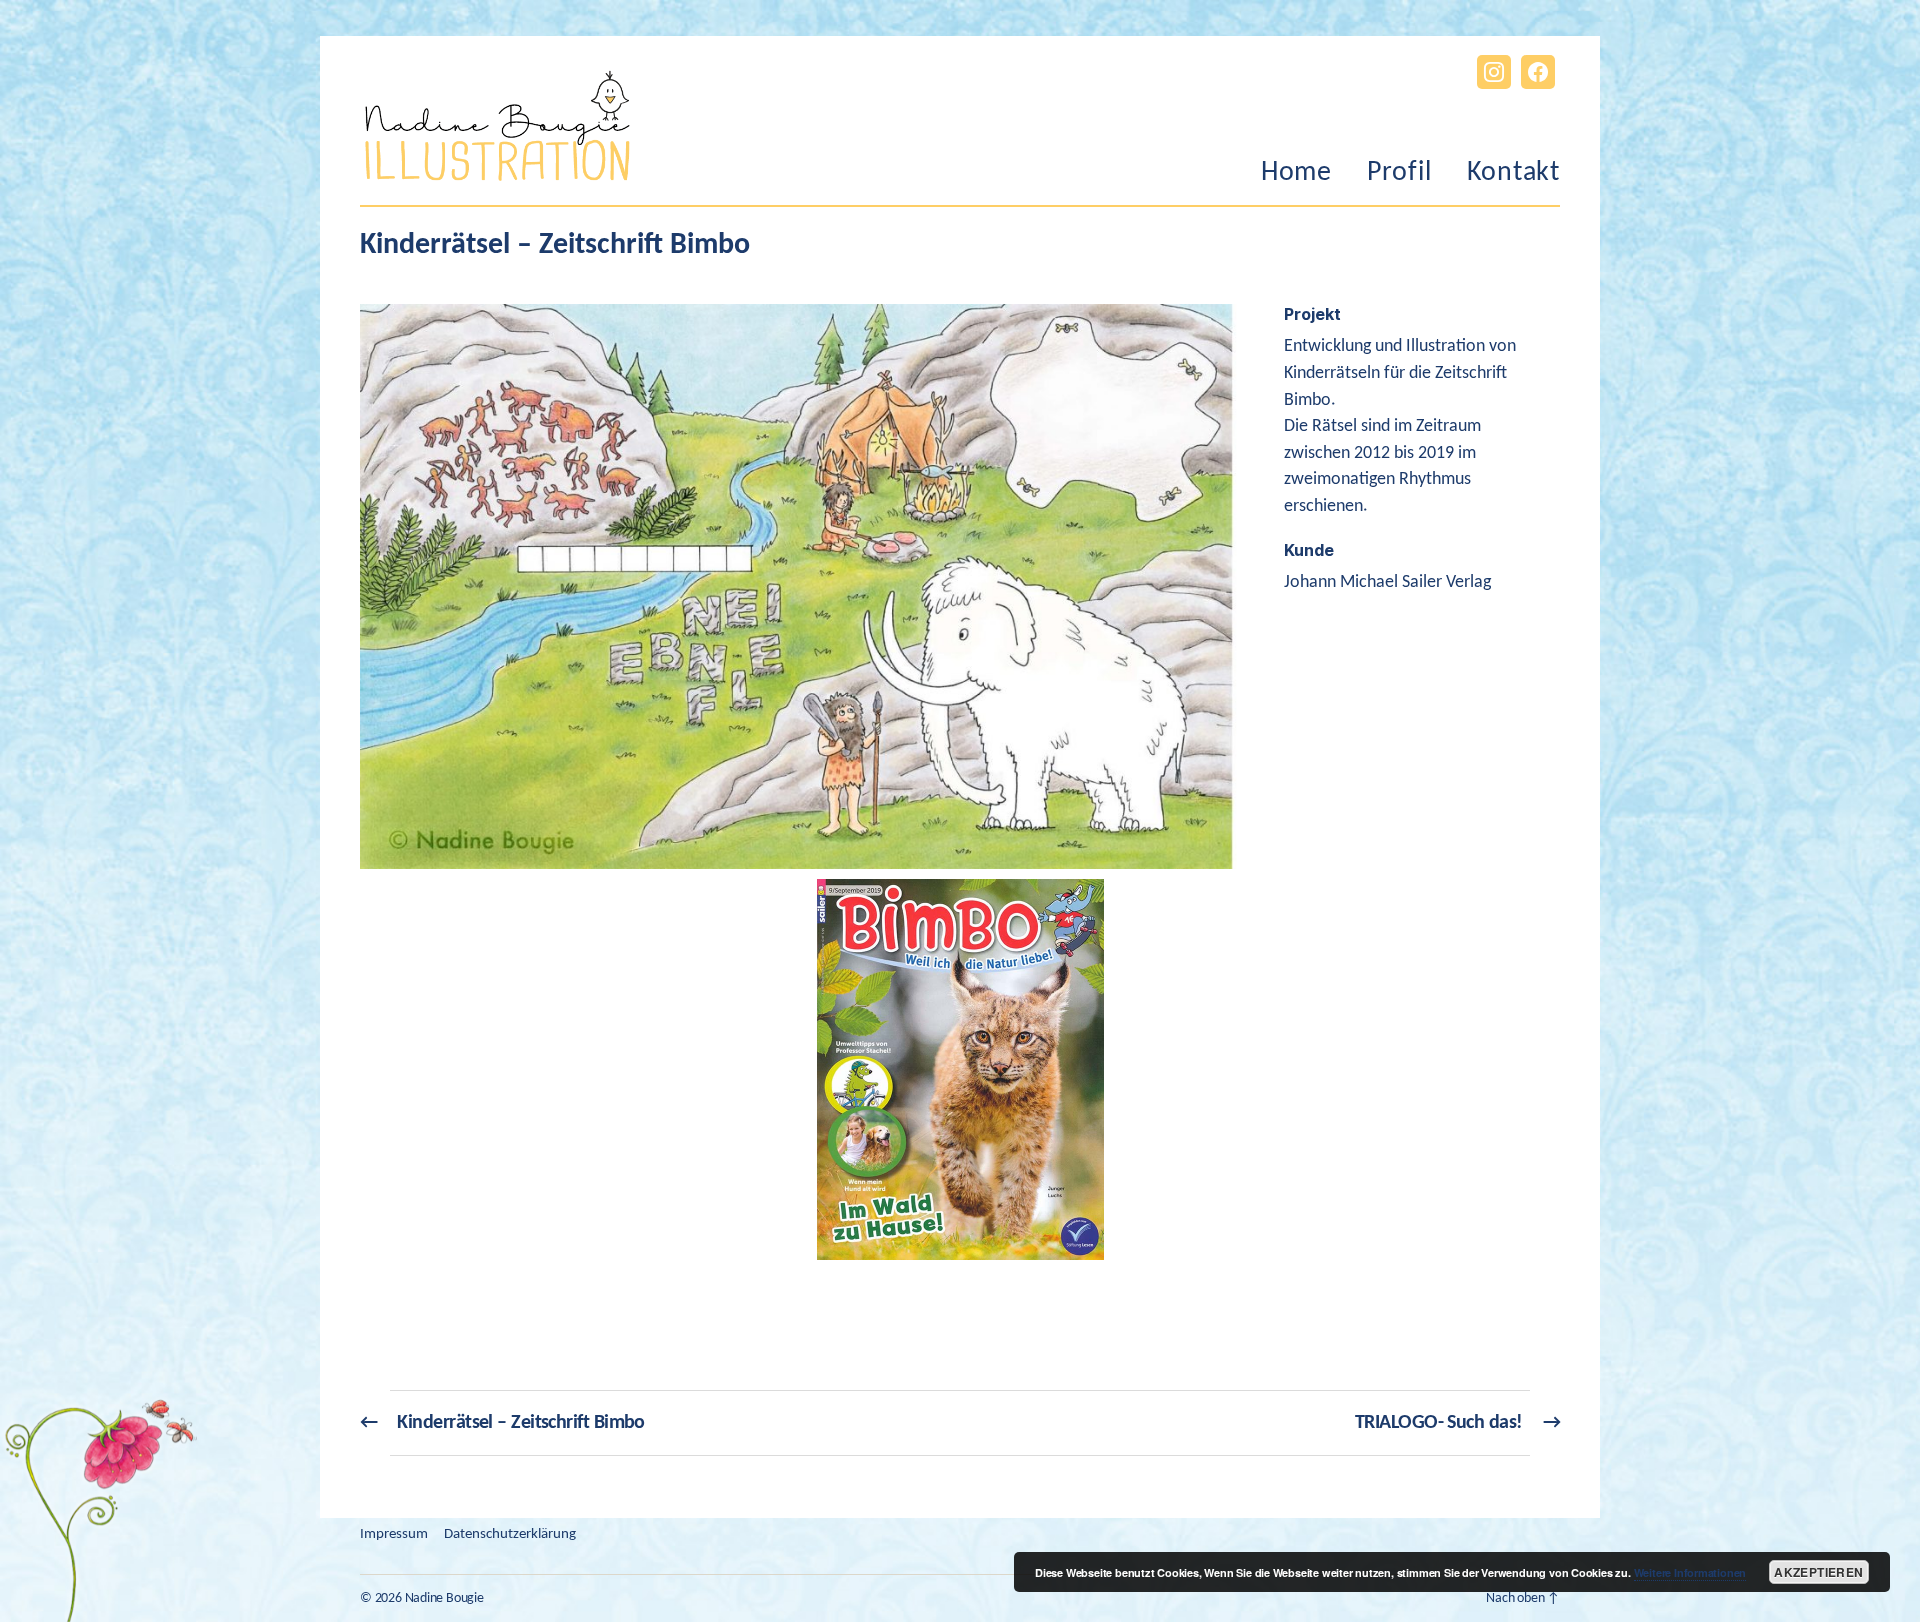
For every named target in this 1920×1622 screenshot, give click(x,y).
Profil (1399, 173)
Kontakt (1513, 173)
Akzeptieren (1818, 1572)
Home (1296, 173)
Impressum (394, 1534)
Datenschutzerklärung (510, 1534)
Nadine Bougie (444, 1598)
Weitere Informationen (1690, 1572)
